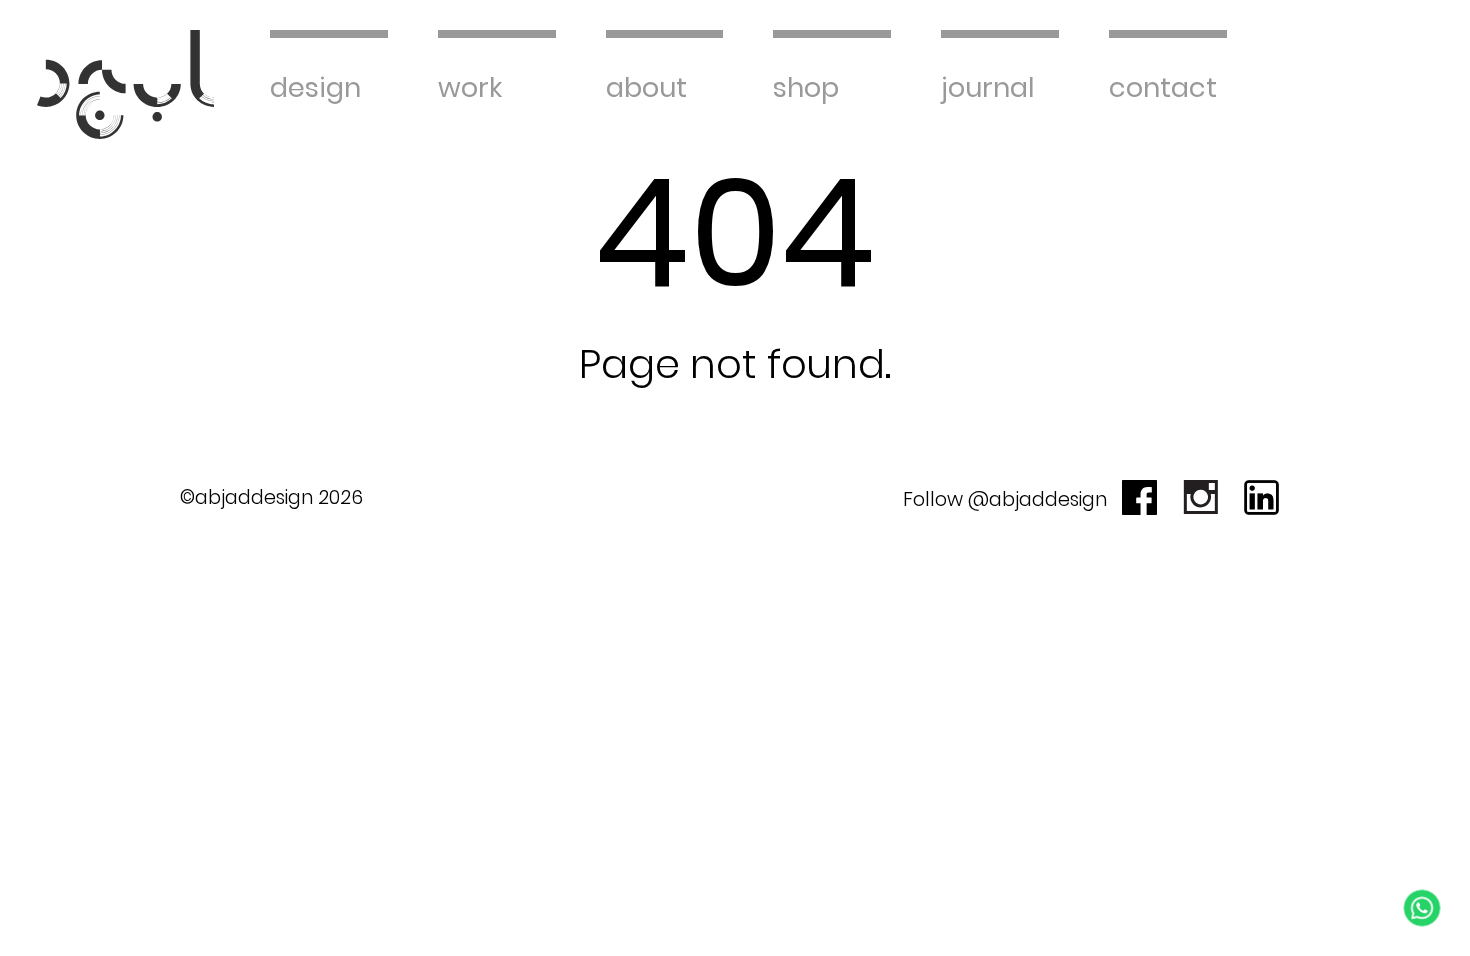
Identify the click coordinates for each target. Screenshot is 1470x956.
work (470, 86)
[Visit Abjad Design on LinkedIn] (1261, 497)
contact (1163, 86)
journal (987, 86)
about (646, 86)
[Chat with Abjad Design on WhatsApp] (1422, 908)
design (315, 86)
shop (806, 86)
